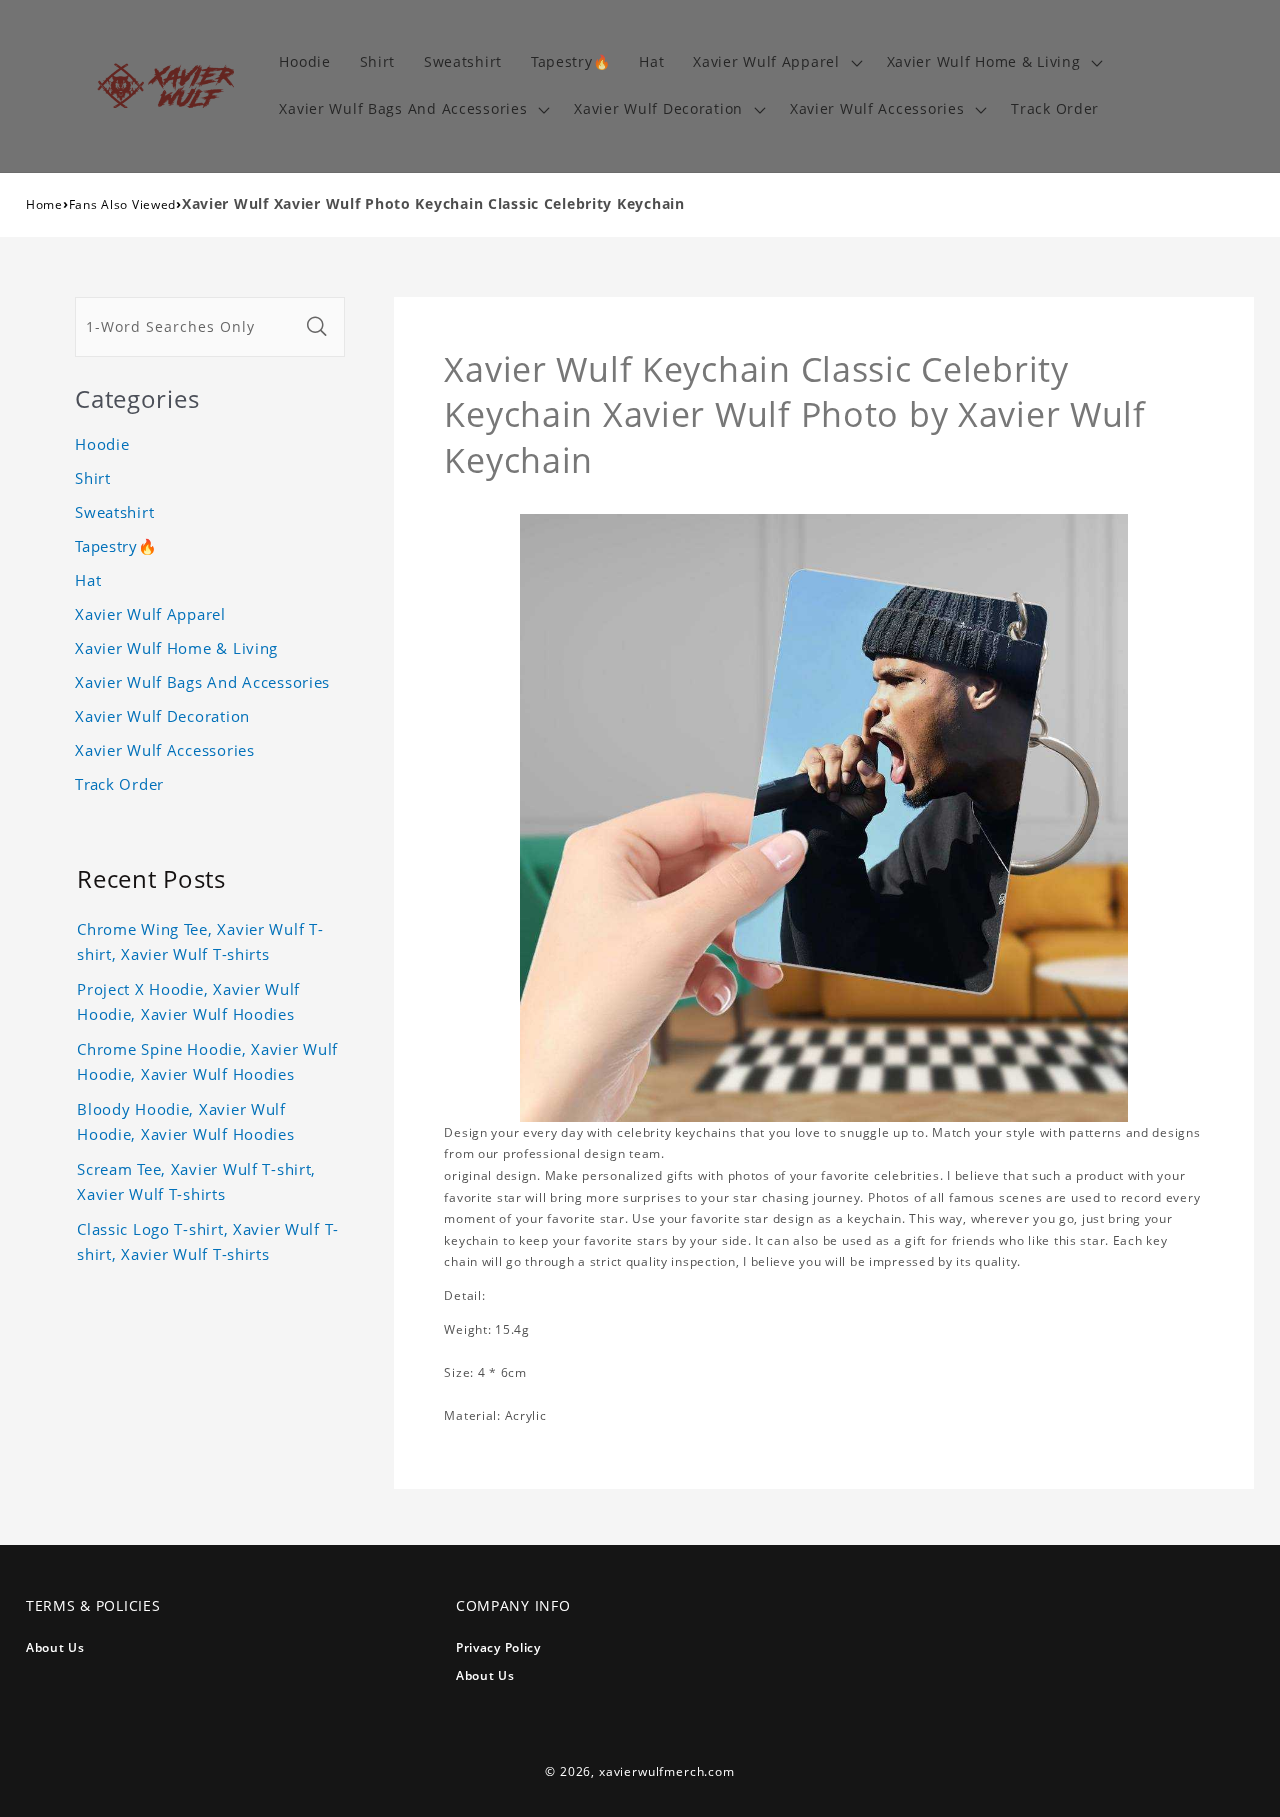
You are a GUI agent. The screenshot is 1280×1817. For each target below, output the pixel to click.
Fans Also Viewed (123, 204)
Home (44, 204)
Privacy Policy (498, 1647)
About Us (55, 1647)
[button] (775, 62)
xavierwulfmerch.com (667, 1771)
